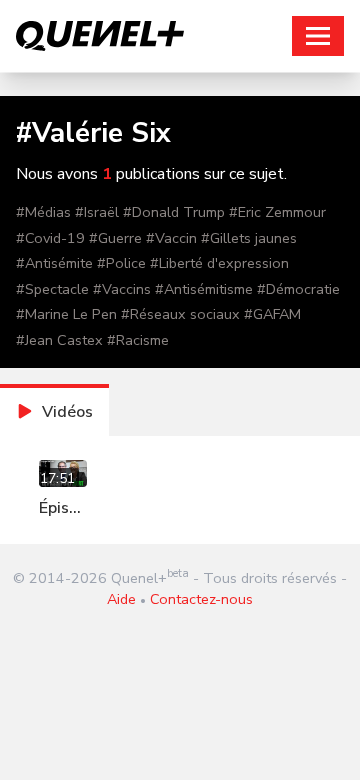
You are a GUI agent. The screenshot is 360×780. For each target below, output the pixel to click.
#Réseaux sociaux (180, 314)
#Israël (97, 212)
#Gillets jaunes (249, 238)
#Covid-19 (50, 238)
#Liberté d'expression (219, 263)
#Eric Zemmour (277, 212)
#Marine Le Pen (66, 314)
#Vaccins (122, 289)
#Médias (43, 212)
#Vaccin (171, 238)
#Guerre (115, 238)
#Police (121, 263)
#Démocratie (298, 289)
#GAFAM (272, 314)
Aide (121, 599)
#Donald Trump (174, 212)
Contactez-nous (201, 599)
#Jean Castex (59, 340)
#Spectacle (52, 289)
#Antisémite (54, 263)
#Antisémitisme (204, 289)
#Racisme (138, 340)
